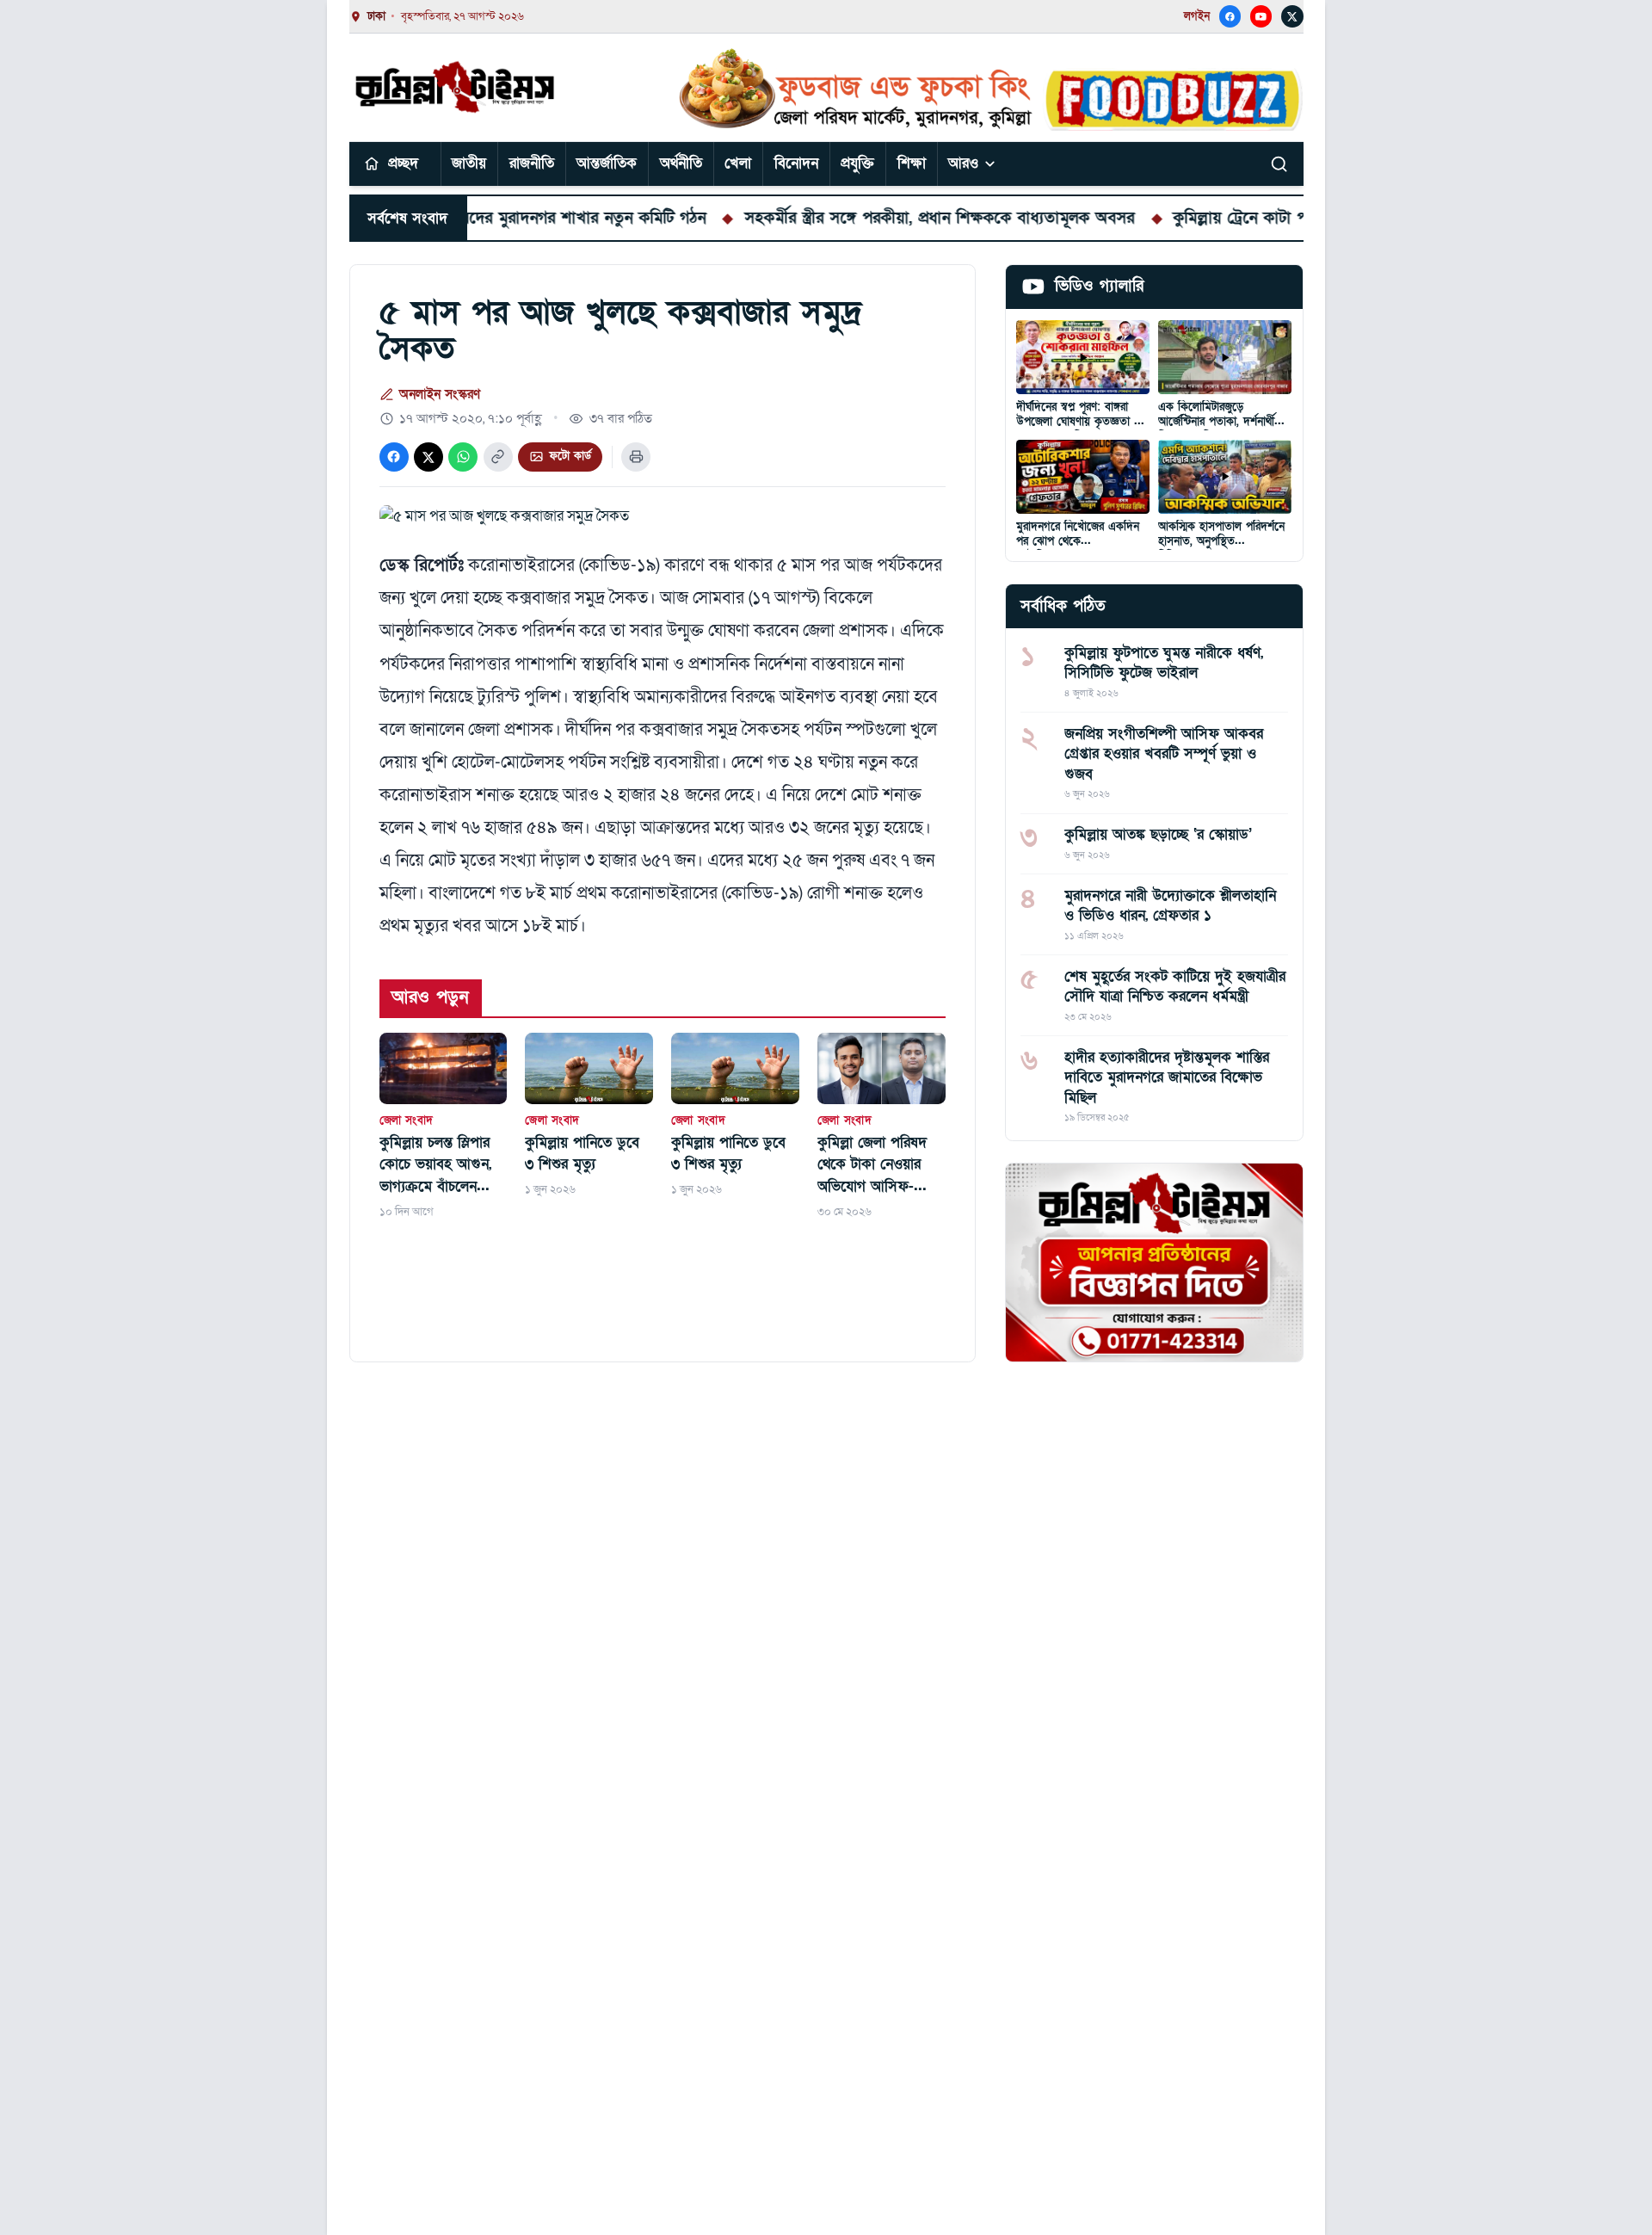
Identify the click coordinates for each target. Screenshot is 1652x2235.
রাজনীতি (532, 163)
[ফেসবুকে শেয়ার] (394, 457)
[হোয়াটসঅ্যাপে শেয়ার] (463, 457)
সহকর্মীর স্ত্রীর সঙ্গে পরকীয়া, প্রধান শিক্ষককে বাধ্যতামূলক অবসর (873, 218)
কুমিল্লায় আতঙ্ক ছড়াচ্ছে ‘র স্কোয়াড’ (1158, 834)
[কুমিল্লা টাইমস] (456, 87)
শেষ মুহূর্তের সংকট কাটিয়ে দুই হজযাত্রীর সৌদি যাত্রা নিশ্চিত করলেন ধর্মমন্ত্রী (1175, 986)
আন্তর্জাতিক (607, 163)
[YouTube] (1261, 16)
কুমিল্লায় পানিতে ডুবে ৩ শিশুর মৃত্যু (582, 1154)
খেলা (738, 163)
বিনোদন (796, 163)
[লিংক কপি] (498, 457)
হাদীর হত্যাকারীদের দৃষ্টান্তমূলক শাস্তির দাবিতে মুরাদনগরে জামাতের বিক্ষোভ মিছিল (1167, 1077)
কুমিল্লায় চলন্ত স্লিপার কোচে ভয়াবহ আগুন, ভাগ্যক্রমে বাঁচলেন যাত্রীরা (435, 1165)
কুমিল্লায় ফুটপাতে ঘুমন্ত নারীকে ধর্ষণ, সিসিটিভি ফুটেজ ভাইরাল (1164, 663)
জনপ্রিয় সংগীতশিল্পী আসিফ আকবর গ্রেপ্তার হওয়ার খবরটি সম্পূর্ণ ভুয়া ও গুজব (1164, 754)
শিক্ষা (912, 163)
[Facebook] (1230, 16)
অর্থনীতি (681, 163)
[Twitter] (1292, 16)
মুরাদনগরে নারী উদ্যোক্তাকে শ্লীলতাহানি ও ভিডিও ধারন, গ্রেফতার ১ (1170, 905)
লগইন (1197, 16)
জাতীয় (469, 163)
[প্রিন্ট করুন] (636, 457)
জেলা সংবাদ (407, 1121)
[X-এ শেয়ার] (428, 457)
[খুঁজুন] (1279, 164)
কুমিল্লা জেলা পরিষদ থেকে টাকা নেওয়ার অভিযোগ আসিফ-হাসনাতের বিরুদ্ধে (872, 1165)
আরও (963, 163)
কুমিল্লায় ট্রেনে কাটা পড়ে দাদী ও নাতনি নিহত (1248, 218)
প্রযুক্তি (857, 163)
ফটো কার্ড (570, 456)
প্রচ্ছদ (403, 163)
